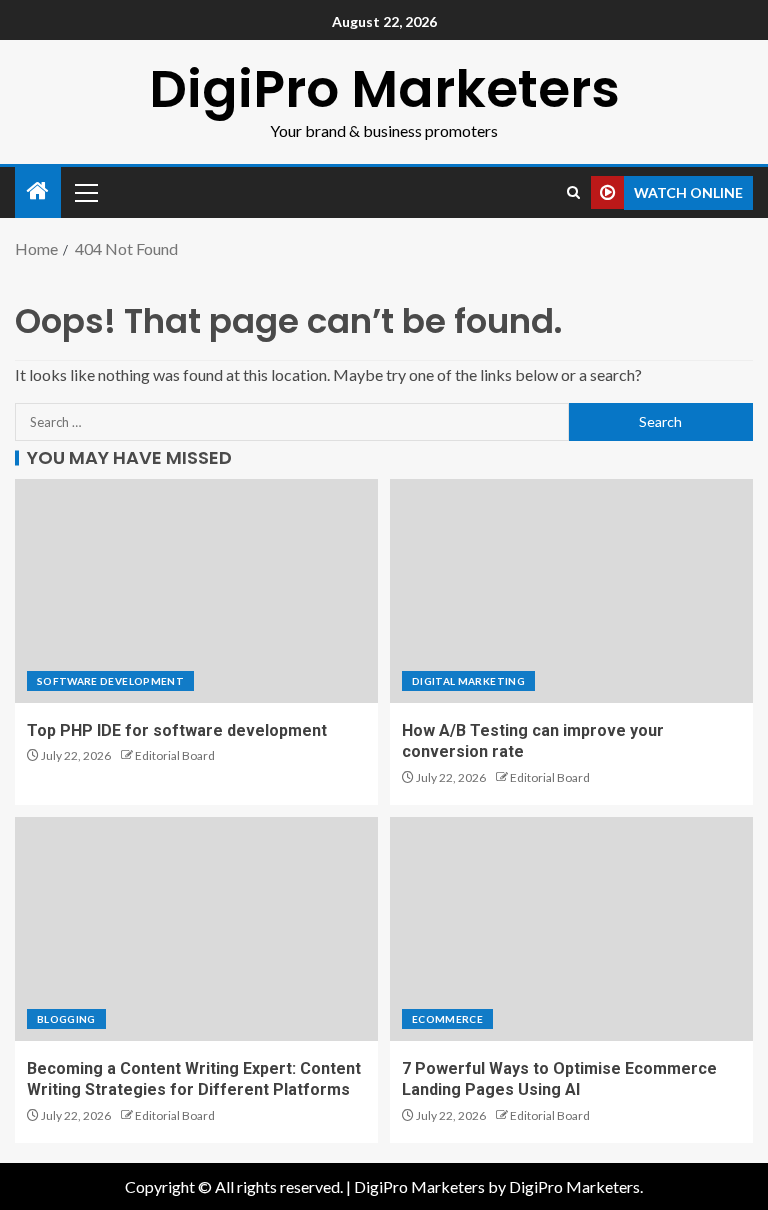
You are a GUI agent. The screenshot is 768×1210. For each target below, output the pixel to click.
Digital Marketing (468, 681)
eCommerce (447, 1019)
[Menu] (85, 192)
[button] (85, 192)
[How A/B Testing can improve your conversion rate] (571, 591)
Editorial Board (175, 755)
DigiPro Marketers (384, 88)
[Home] (38, 191)
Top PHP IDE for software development (177, 730)
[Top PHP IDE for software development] (196, 591)
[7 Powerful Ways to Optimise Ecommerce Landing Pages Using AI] (571, 929)
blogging (66, 1019)
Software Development (110, 681)
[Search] (573, 192)
